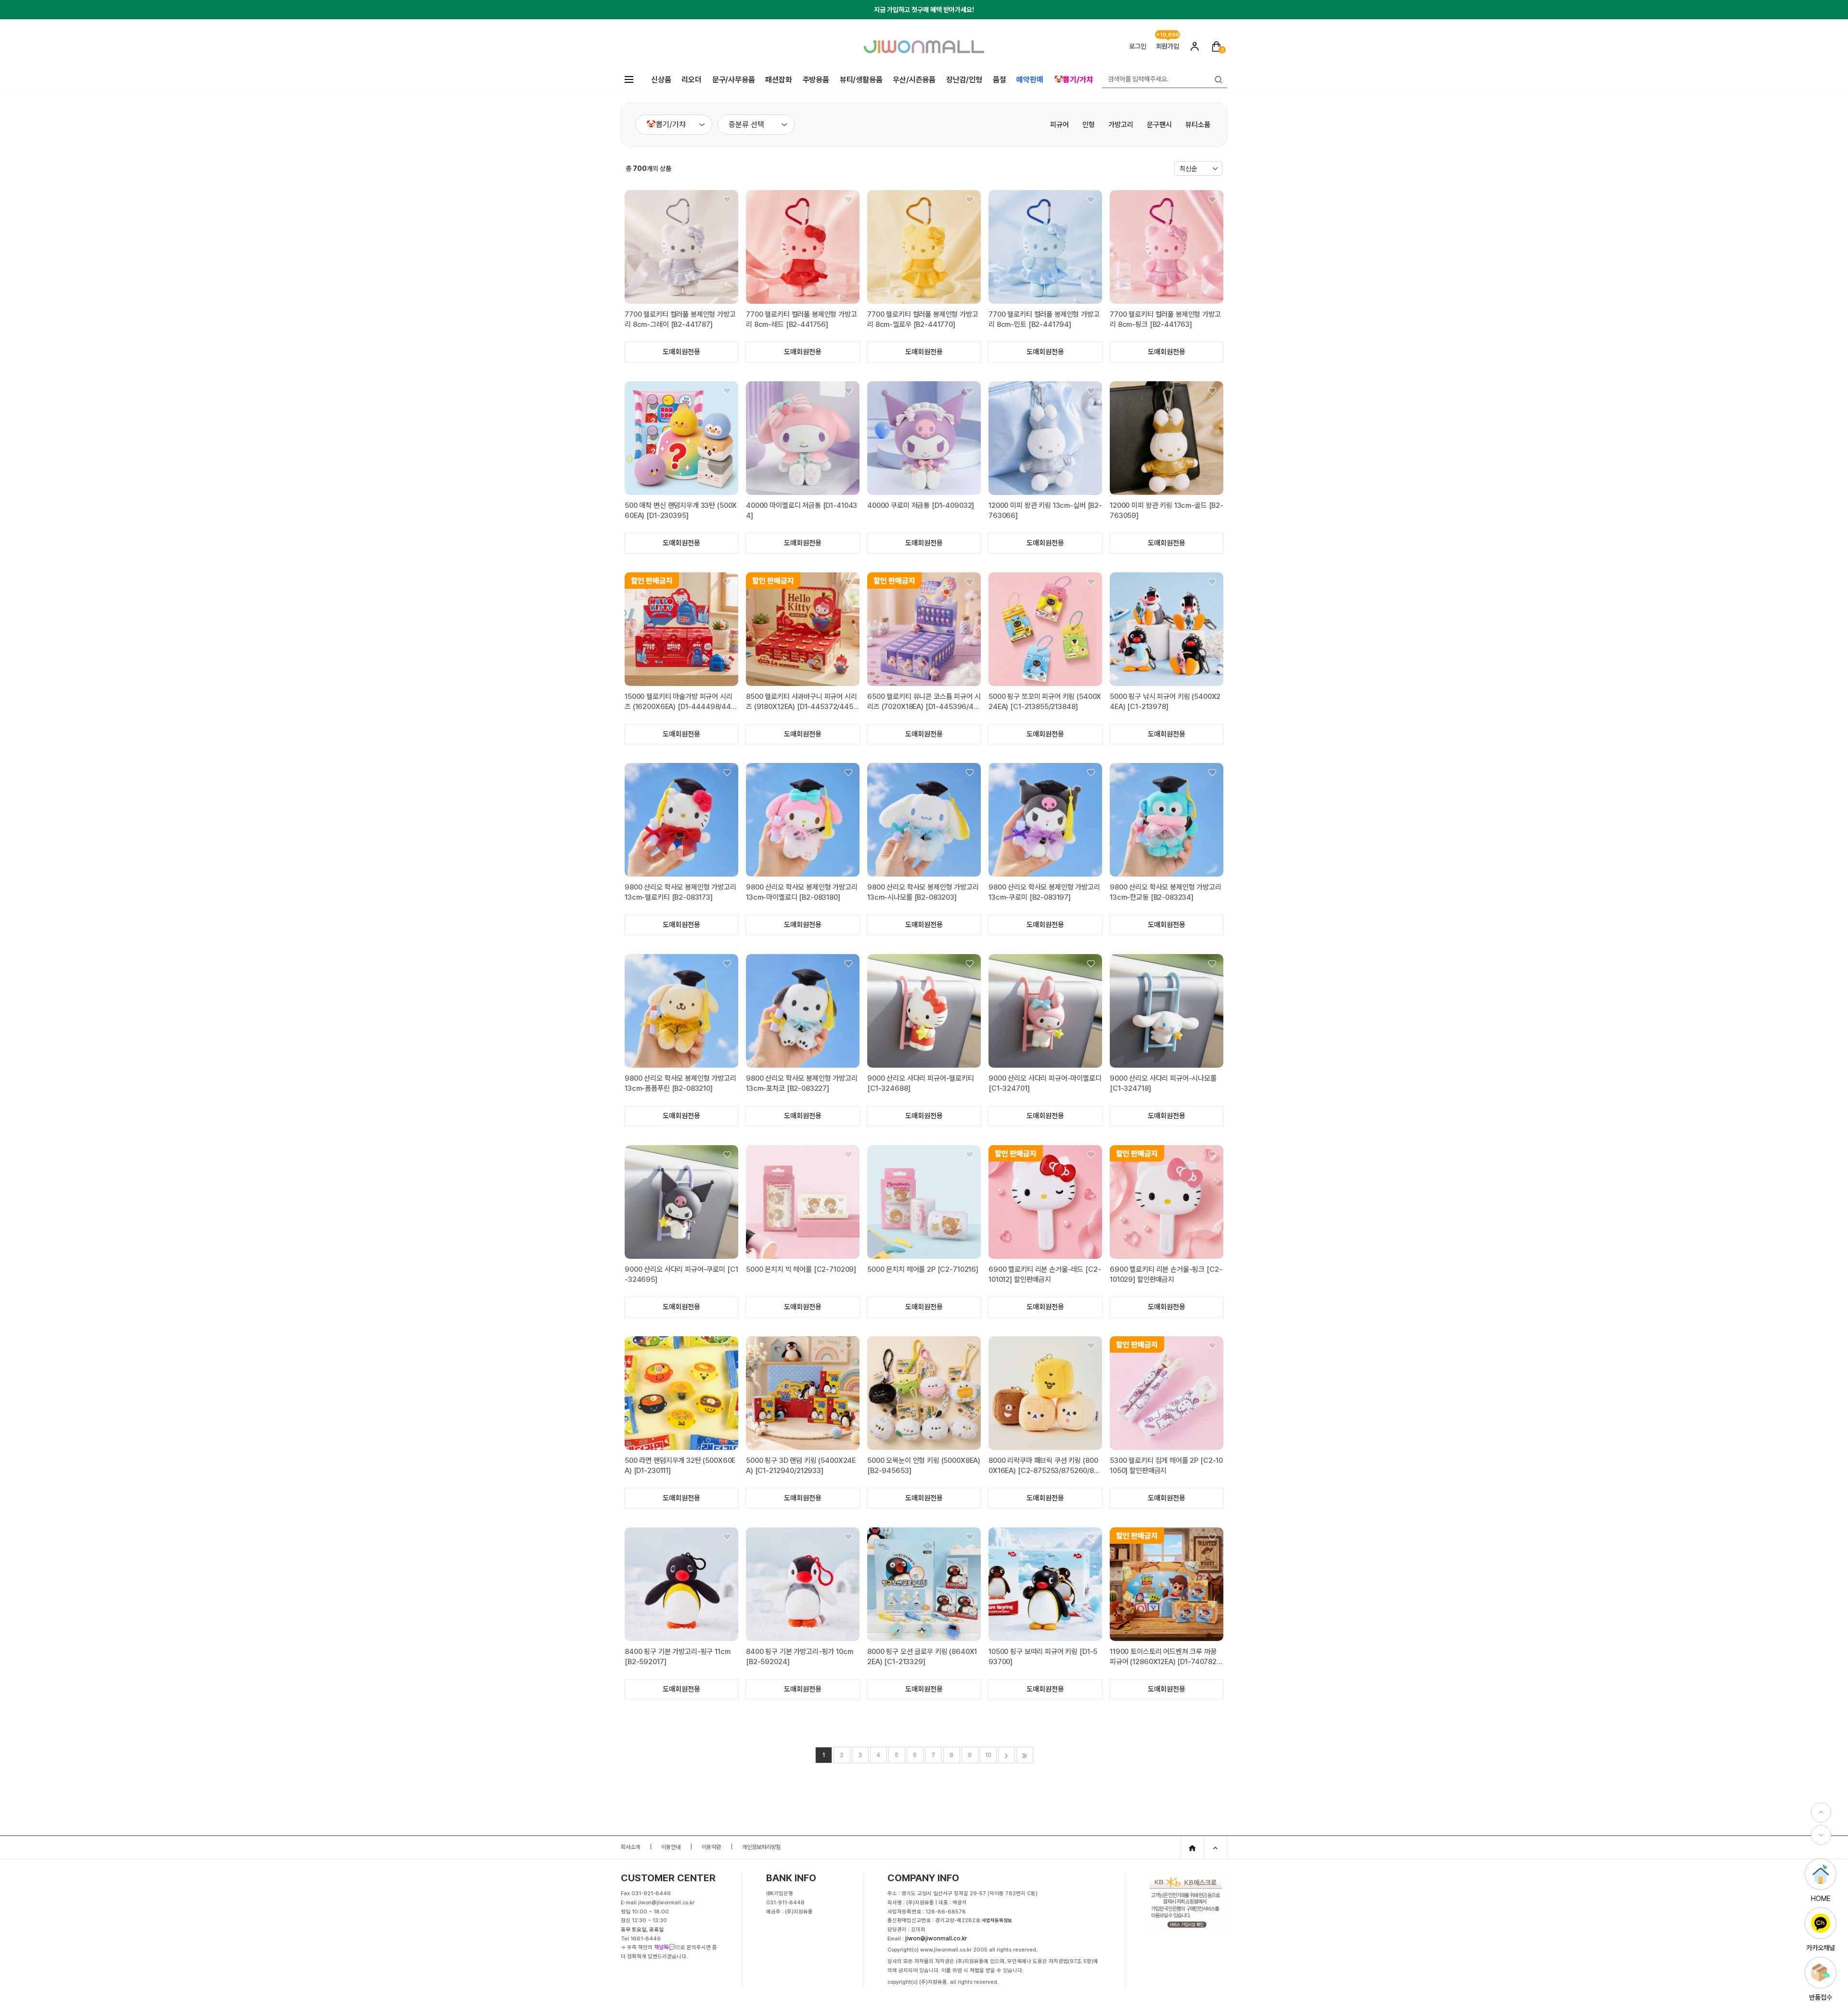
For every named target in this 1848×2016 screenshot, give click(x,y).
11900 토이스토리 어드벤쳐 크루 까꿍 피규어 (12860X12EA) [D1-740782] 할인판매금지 (1164, 1657)
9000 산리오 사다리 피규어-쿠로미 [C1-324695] (681, 1274)
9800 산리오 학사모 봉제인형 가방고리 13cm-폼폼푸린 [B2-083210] (680, 1083)
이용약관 (711, 1847)
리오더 (691, 80)
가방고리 (1121, 125)
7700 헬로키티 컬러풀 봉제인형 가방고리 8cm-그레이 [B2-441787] (680, 319)
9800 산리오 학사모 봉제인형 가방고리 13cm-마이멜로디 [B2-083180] (802, 892)
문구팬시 (1159, 125)
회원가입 (1168, 46)
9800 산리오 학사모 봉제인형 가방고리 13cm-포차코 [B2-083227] (802, 1083)
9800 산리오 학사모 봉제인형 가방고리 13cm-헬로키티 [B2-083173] (680, 892)
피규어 (1059, 125)
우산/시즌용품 (914, 80)
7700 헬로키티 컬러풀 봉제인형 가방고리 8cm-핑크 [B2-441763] (1165, 319)
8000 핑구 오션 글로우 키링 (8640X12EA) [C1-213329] (922, 1657)
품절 (1000, 80)
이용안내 (671, 1847)
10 (988, 1755)
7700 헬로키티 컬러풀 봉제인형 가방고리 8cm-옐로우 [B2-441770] (923, 319)
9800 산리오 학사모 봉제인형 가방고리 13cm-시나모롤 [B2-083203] (923, 892)
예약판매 (1030, 80)
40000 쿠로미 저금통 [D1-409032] (921, 505)
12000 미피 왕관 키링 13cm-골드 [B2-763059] (1167, 510)
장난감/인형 (964, 80)
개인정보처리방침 (761, 1847)
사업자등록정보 (997, 1920)
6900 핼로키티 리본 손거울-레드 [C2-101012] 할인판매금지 (1045, 1274)
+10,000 (1168, 37)
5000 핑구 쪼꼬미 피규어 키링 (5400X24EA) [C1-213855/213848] (1045, 702)
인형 (1089, 125)
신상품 (661, 80)
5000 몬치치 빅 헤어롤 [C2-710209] (801, 1269)
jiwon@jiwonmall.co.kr (936, 1938)
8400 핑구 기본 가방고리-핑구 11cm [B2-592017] (678, 1657)
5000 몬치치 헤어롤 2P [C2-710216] (923, 1269)
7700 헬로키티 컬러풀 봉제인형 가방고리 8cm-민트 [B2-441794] (1044, 319)
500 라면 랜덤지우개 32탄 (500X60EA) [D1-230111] (680, 1466)
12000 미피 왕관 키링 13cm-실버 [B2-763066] (1045, 510)
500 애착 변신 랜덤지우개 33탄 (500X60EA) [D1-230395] (681, 510)
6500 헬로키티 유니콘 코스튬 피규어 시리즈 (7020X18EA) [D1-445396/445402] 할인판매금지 (924, 702)
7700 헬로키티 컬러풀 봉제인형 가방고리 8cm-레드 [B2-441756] (802, 319)
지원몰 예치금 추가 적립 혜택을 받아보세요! (924, 10)
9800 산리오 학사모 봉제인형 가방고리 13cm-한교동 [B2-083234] (1166, 892)
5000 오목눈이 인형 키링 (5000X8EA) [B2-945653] (924, 1466)
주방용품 (816, 80)
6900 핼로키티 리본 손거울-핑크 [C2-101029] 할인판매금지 (1166, 1274)
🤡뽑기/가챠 (1073, 80)
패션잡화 (778, 80)
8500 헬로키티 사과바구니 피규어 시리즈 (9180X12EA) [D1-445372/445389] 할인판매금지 (802, 702)
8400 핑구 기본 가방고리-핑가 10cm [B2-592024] (800, 1657)
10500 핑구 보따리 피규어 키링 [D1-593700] (1043, 1657)
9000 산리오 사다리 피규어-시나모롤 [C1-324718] (1163, 1083)
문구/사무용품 (734, 80)
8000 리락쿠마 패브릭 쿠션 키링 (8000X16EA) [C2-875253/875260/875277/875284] (1043, 1466)
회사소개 (630, 1847)
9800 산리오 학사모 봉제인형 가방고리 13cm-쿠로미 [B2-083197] (1044, 892)
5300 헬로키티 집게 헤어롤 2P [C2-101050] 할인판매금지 (1166, 1466)
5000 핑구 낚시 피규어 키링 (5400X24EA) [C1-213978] (1165, 702)
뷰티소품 (1198, 125)
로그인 (1138, 46)
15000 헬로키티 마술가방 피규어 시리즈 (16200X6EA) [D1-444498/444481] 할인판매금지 (680, 702)
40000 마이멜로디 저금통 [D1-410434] (802, 510)
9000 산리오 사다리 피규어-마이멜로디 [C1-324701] (1045, 1083)
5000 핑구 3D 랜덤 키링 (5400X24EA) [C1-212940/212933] (801, 1466)
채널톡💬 (665, 1947)
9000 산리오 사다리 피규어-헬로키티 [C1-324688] (921, 1083)
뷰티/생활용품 (861, 80)
